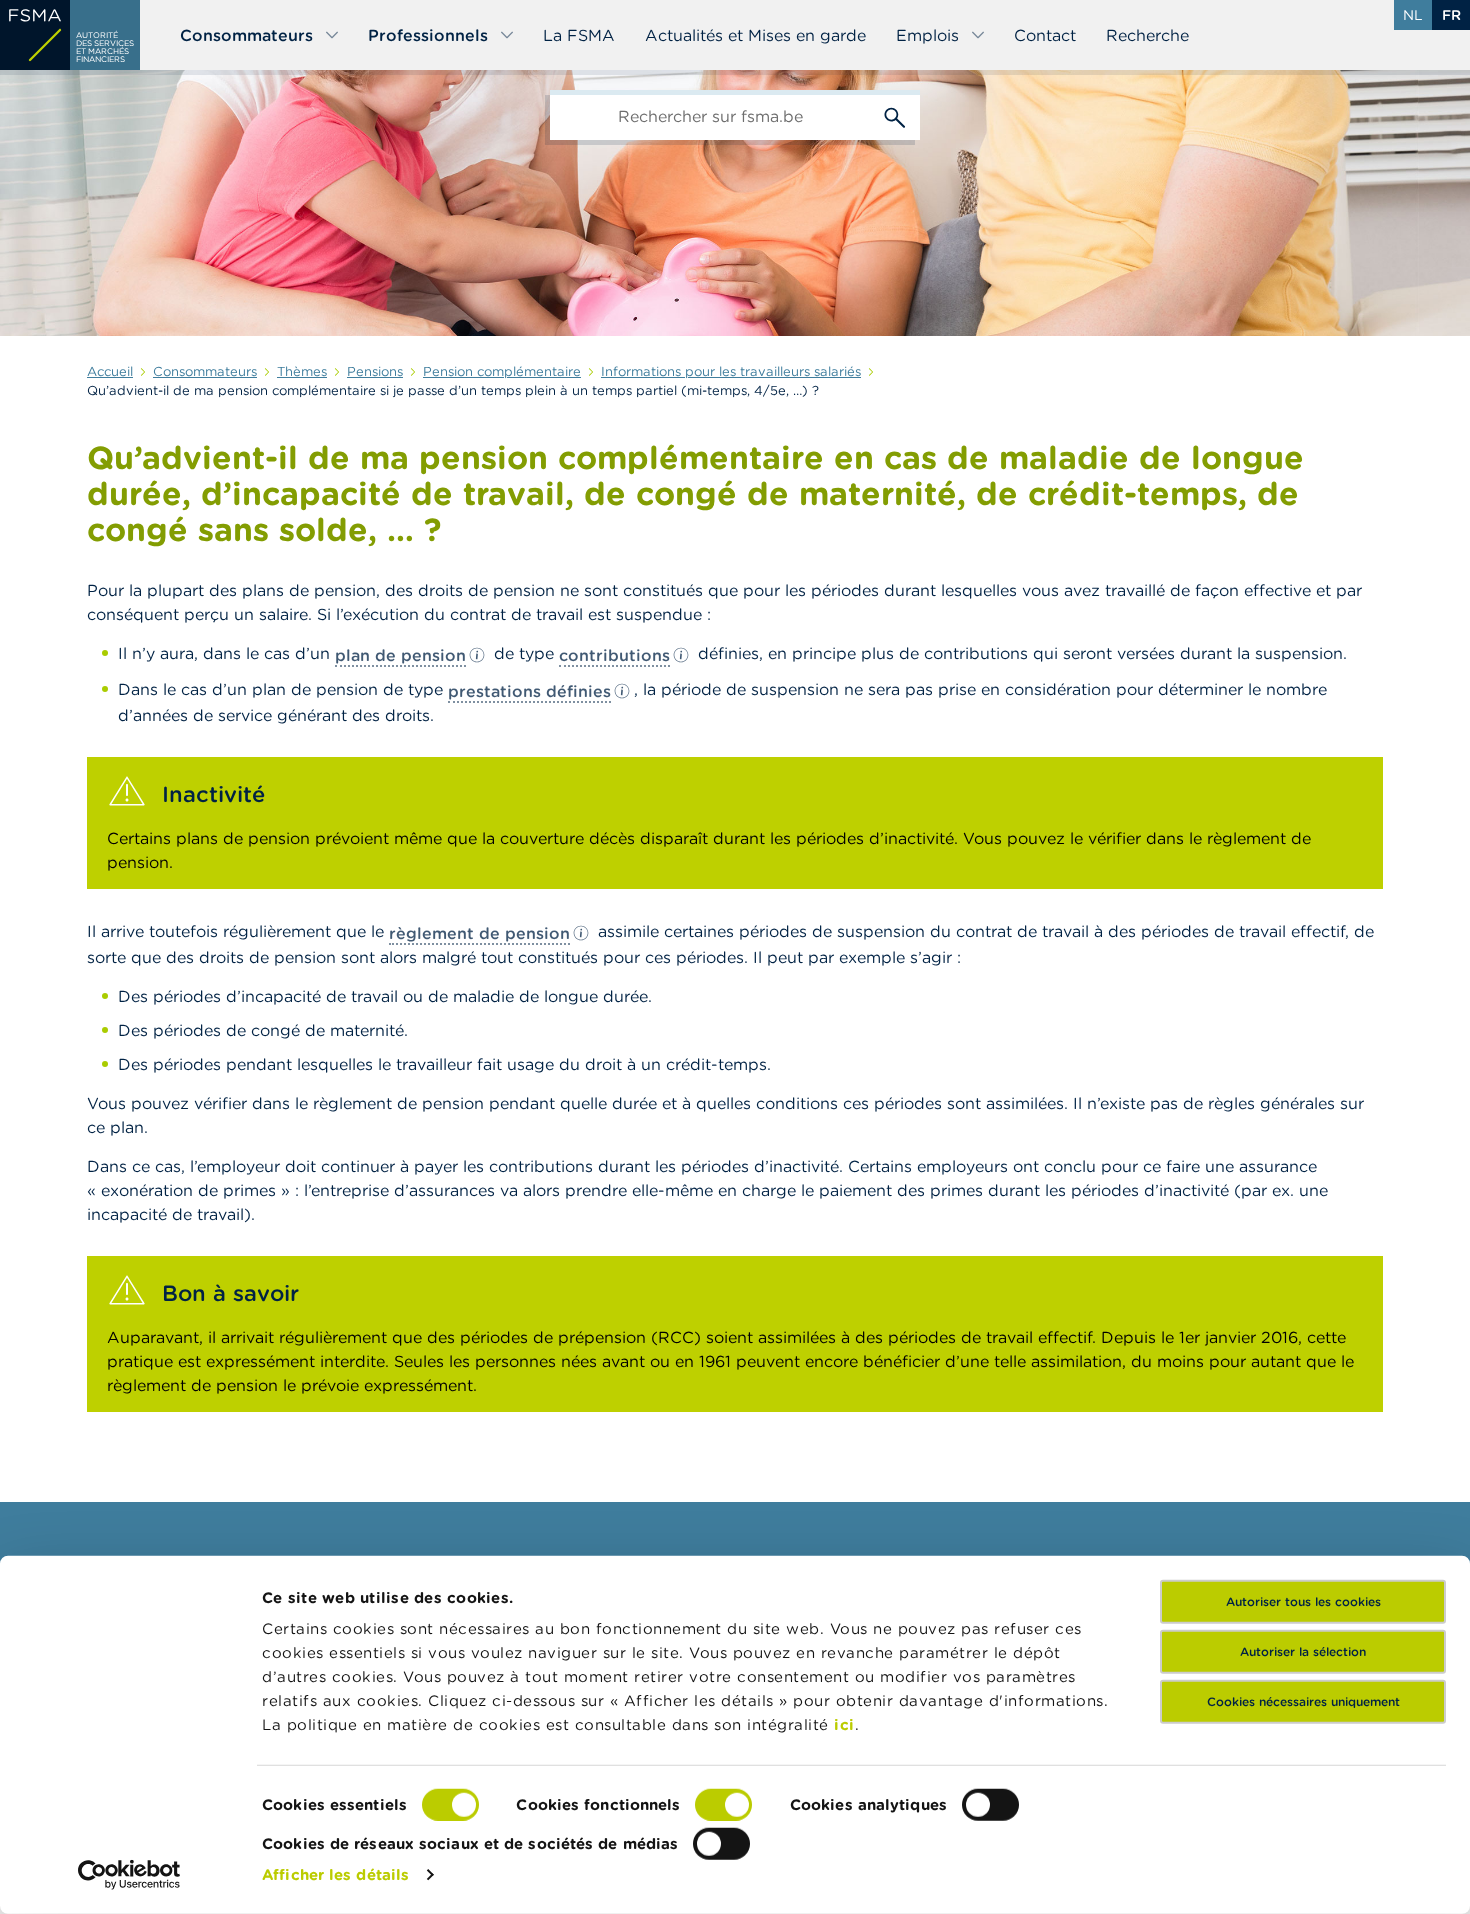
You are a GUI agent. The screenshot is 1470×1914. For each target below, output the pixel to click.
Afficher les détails (335, 1874)
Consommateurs (246, 35)
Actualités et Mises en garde (755, 35)
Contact (1045, 35)
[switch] (723, 1805)
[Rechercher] (895, 115)
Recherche (1147, 35)
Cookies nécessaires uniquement (1303, 1701)
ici (844, 1724)
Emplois (927, 35)
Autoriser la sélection (1303, 1651)
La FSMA (579, 35)
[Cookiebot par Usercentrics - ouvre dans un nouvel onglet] (129, 1875)
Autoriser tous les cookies (1303, 1601)
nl (1413, 15)
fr (1451, 15)
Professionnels (428, 35)
